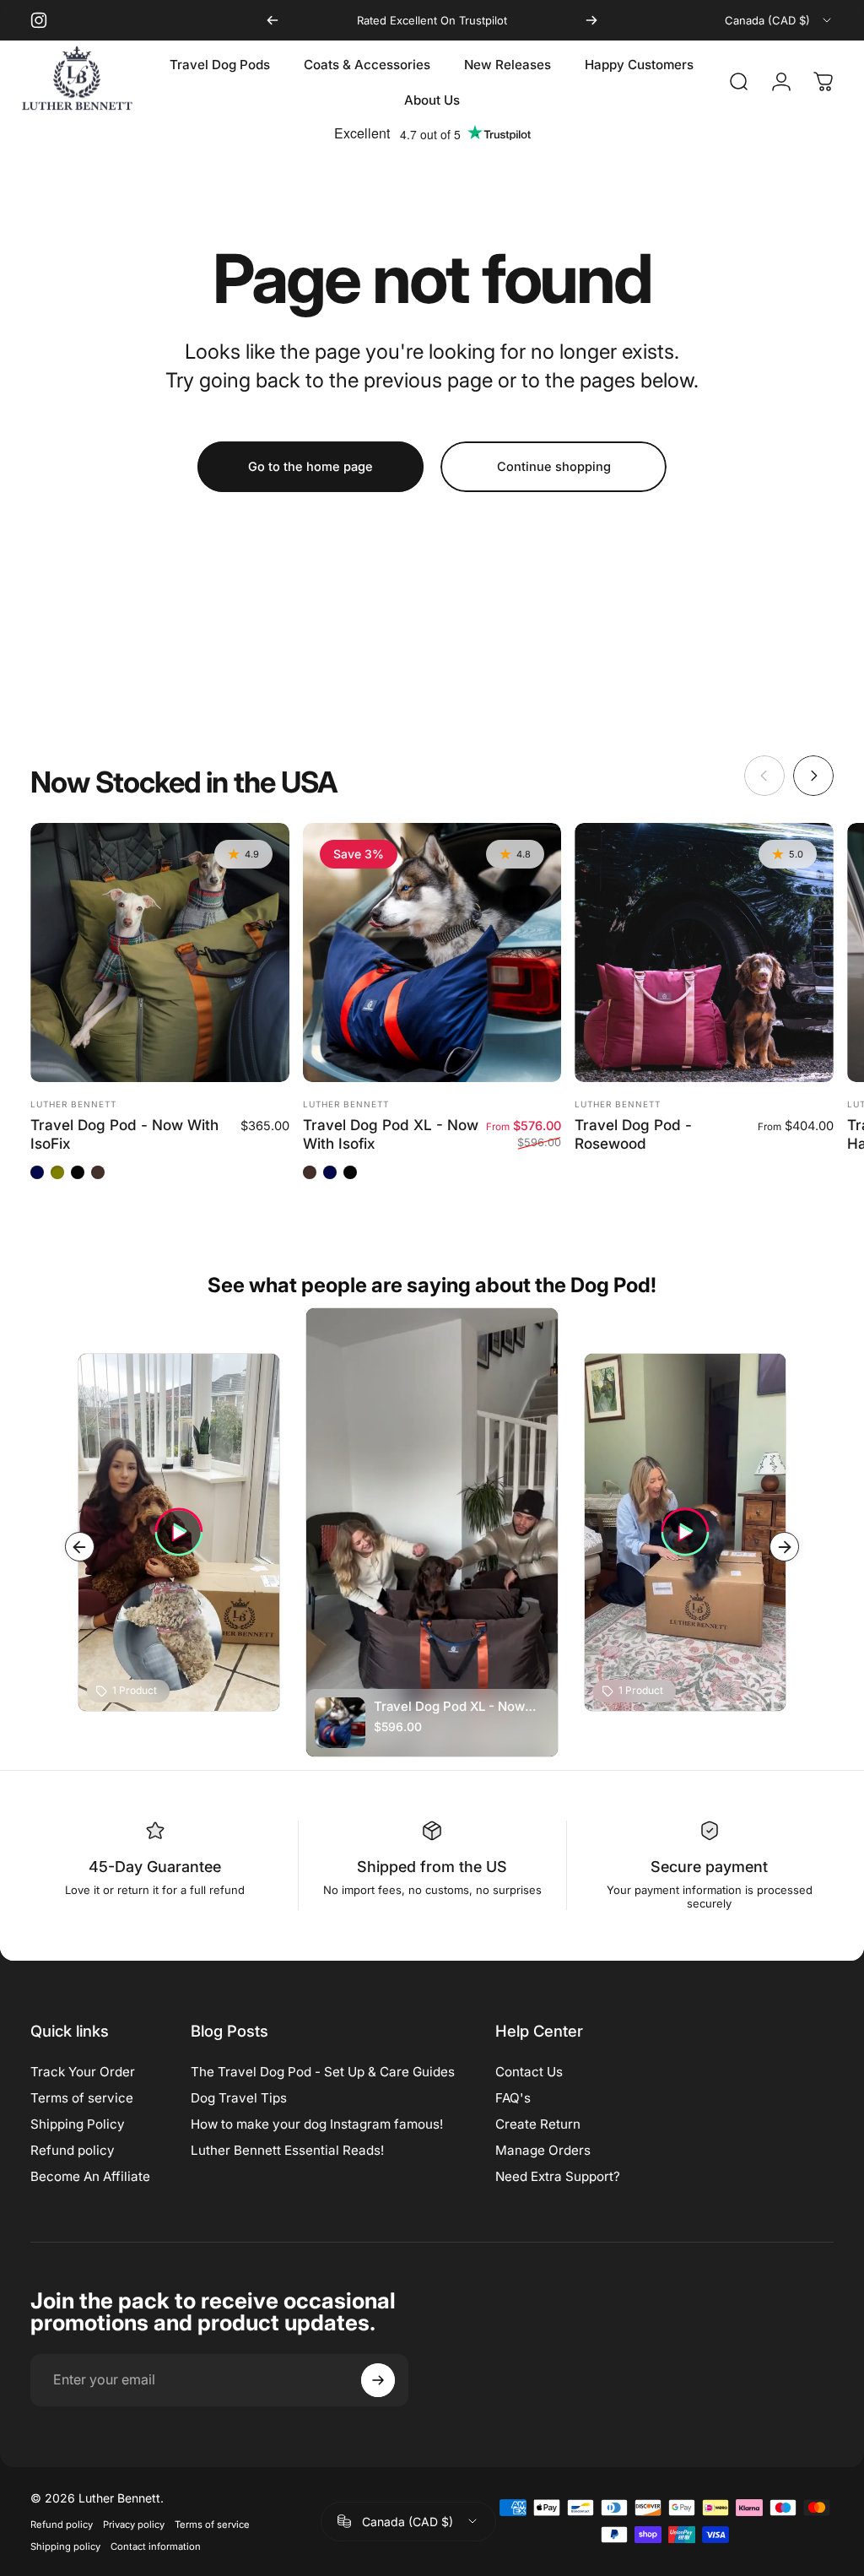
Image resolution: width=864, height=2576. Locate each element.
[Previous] (273, 20)
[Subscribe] (378, 2380)
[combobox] (779, 20)
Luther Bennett (73, 1104)
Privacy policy (134, 2525)
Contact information (156, 2546)
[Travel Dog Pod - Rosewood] (704, 952)
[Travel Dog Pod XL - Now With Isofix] (432, 952)
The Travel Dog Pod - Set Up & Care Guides (323, 2072)
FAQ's (513, 2098)
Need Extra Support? (558, 2176)
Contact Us (529, 2072)
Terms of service (82, 2098)
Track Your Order (83, 2072)
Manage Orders (543, 2150)
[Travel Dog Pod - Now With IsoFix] (160, 952)
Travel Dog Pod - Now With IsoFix (124, 1134)
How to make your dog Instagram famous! (317, 2124)
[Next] (591, 20)
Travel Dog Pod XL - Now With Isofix (391, 1134)
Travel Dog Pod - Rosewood (633, 1134)
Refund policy (73, 2150)
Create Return (538, 2124)
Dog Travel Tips (239, 2098)
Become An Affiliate (90, 2176)
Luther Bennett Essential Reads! (287, 2150)
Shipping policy (65, 2546)
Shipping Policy (78, 2124)
